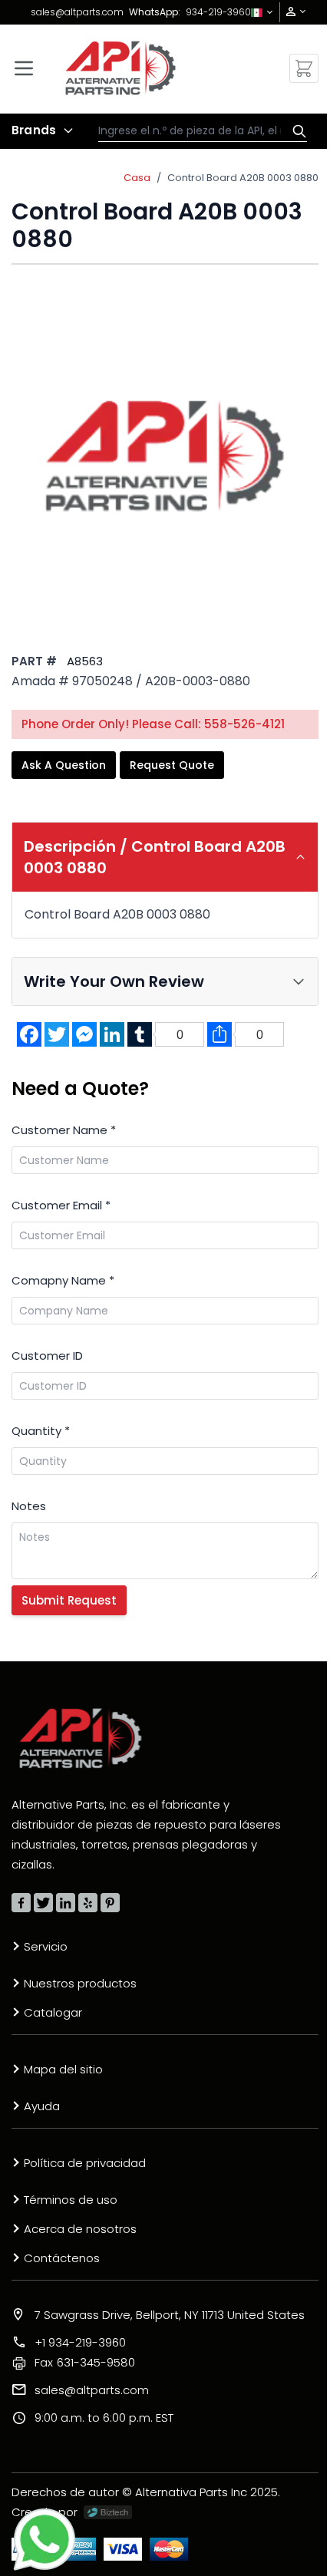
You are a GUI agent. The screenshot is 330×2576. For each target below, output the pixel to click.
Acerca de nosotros (80, 2229)
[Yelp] (88, 1903)
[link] (291, 12)
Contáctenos (62, 2258)
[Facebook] (21, 1903)
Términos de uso (71, 2200)
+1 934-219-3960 (80, 2342)
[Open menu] (24, 68)
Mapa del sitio (63, 2069)
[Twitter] (43, 1903)
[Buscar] (295, 131)
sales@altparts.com (77, 12)
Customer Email (61, 1205)
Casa (137, 178)
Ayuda (42, 2106)
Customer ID (47, 1356)
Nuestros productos (80, 1983)
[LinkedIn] (66, 1903)
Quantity (41, 1431)
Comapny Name (63, 1280)
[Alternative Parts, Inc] (81, 1738)
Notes (29, 1506)
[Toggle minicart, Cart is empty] (304, 68)
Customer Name (64, 1130)
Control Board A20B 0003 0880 (243, 178)
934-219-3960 (218, 12)
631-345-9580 (85, 2362)
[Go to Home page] (120, 68)
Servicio (46, 1946)
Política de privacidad (85, 2163)
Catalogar (53, 2012)
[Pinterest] (110, 1903)
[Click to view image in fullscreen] (165, 455)
